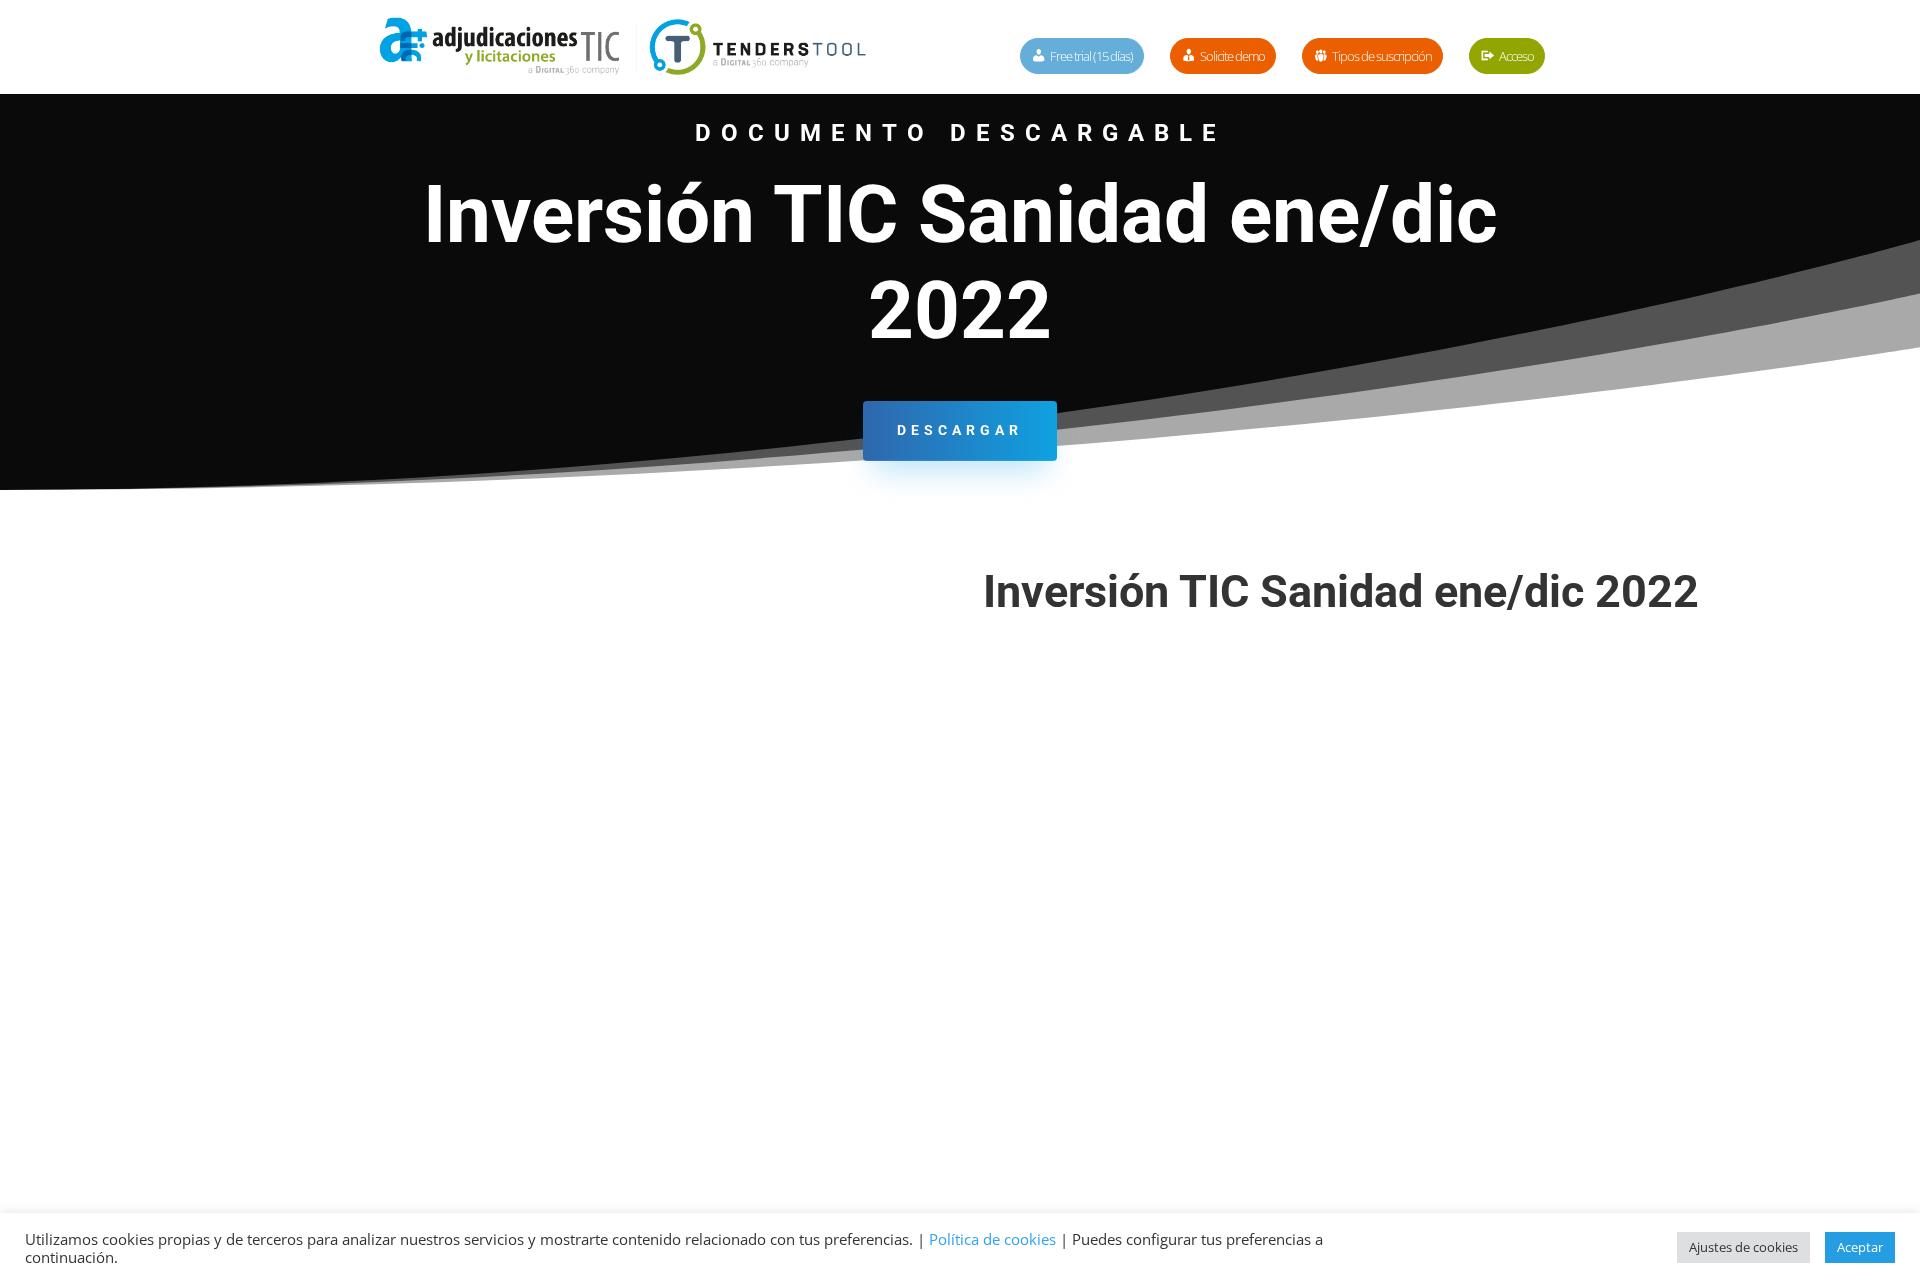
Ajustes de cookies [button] (1743, 1247)
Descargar (960, 430)
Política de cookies (992, 1239)
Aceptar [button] (1860, 1247)
